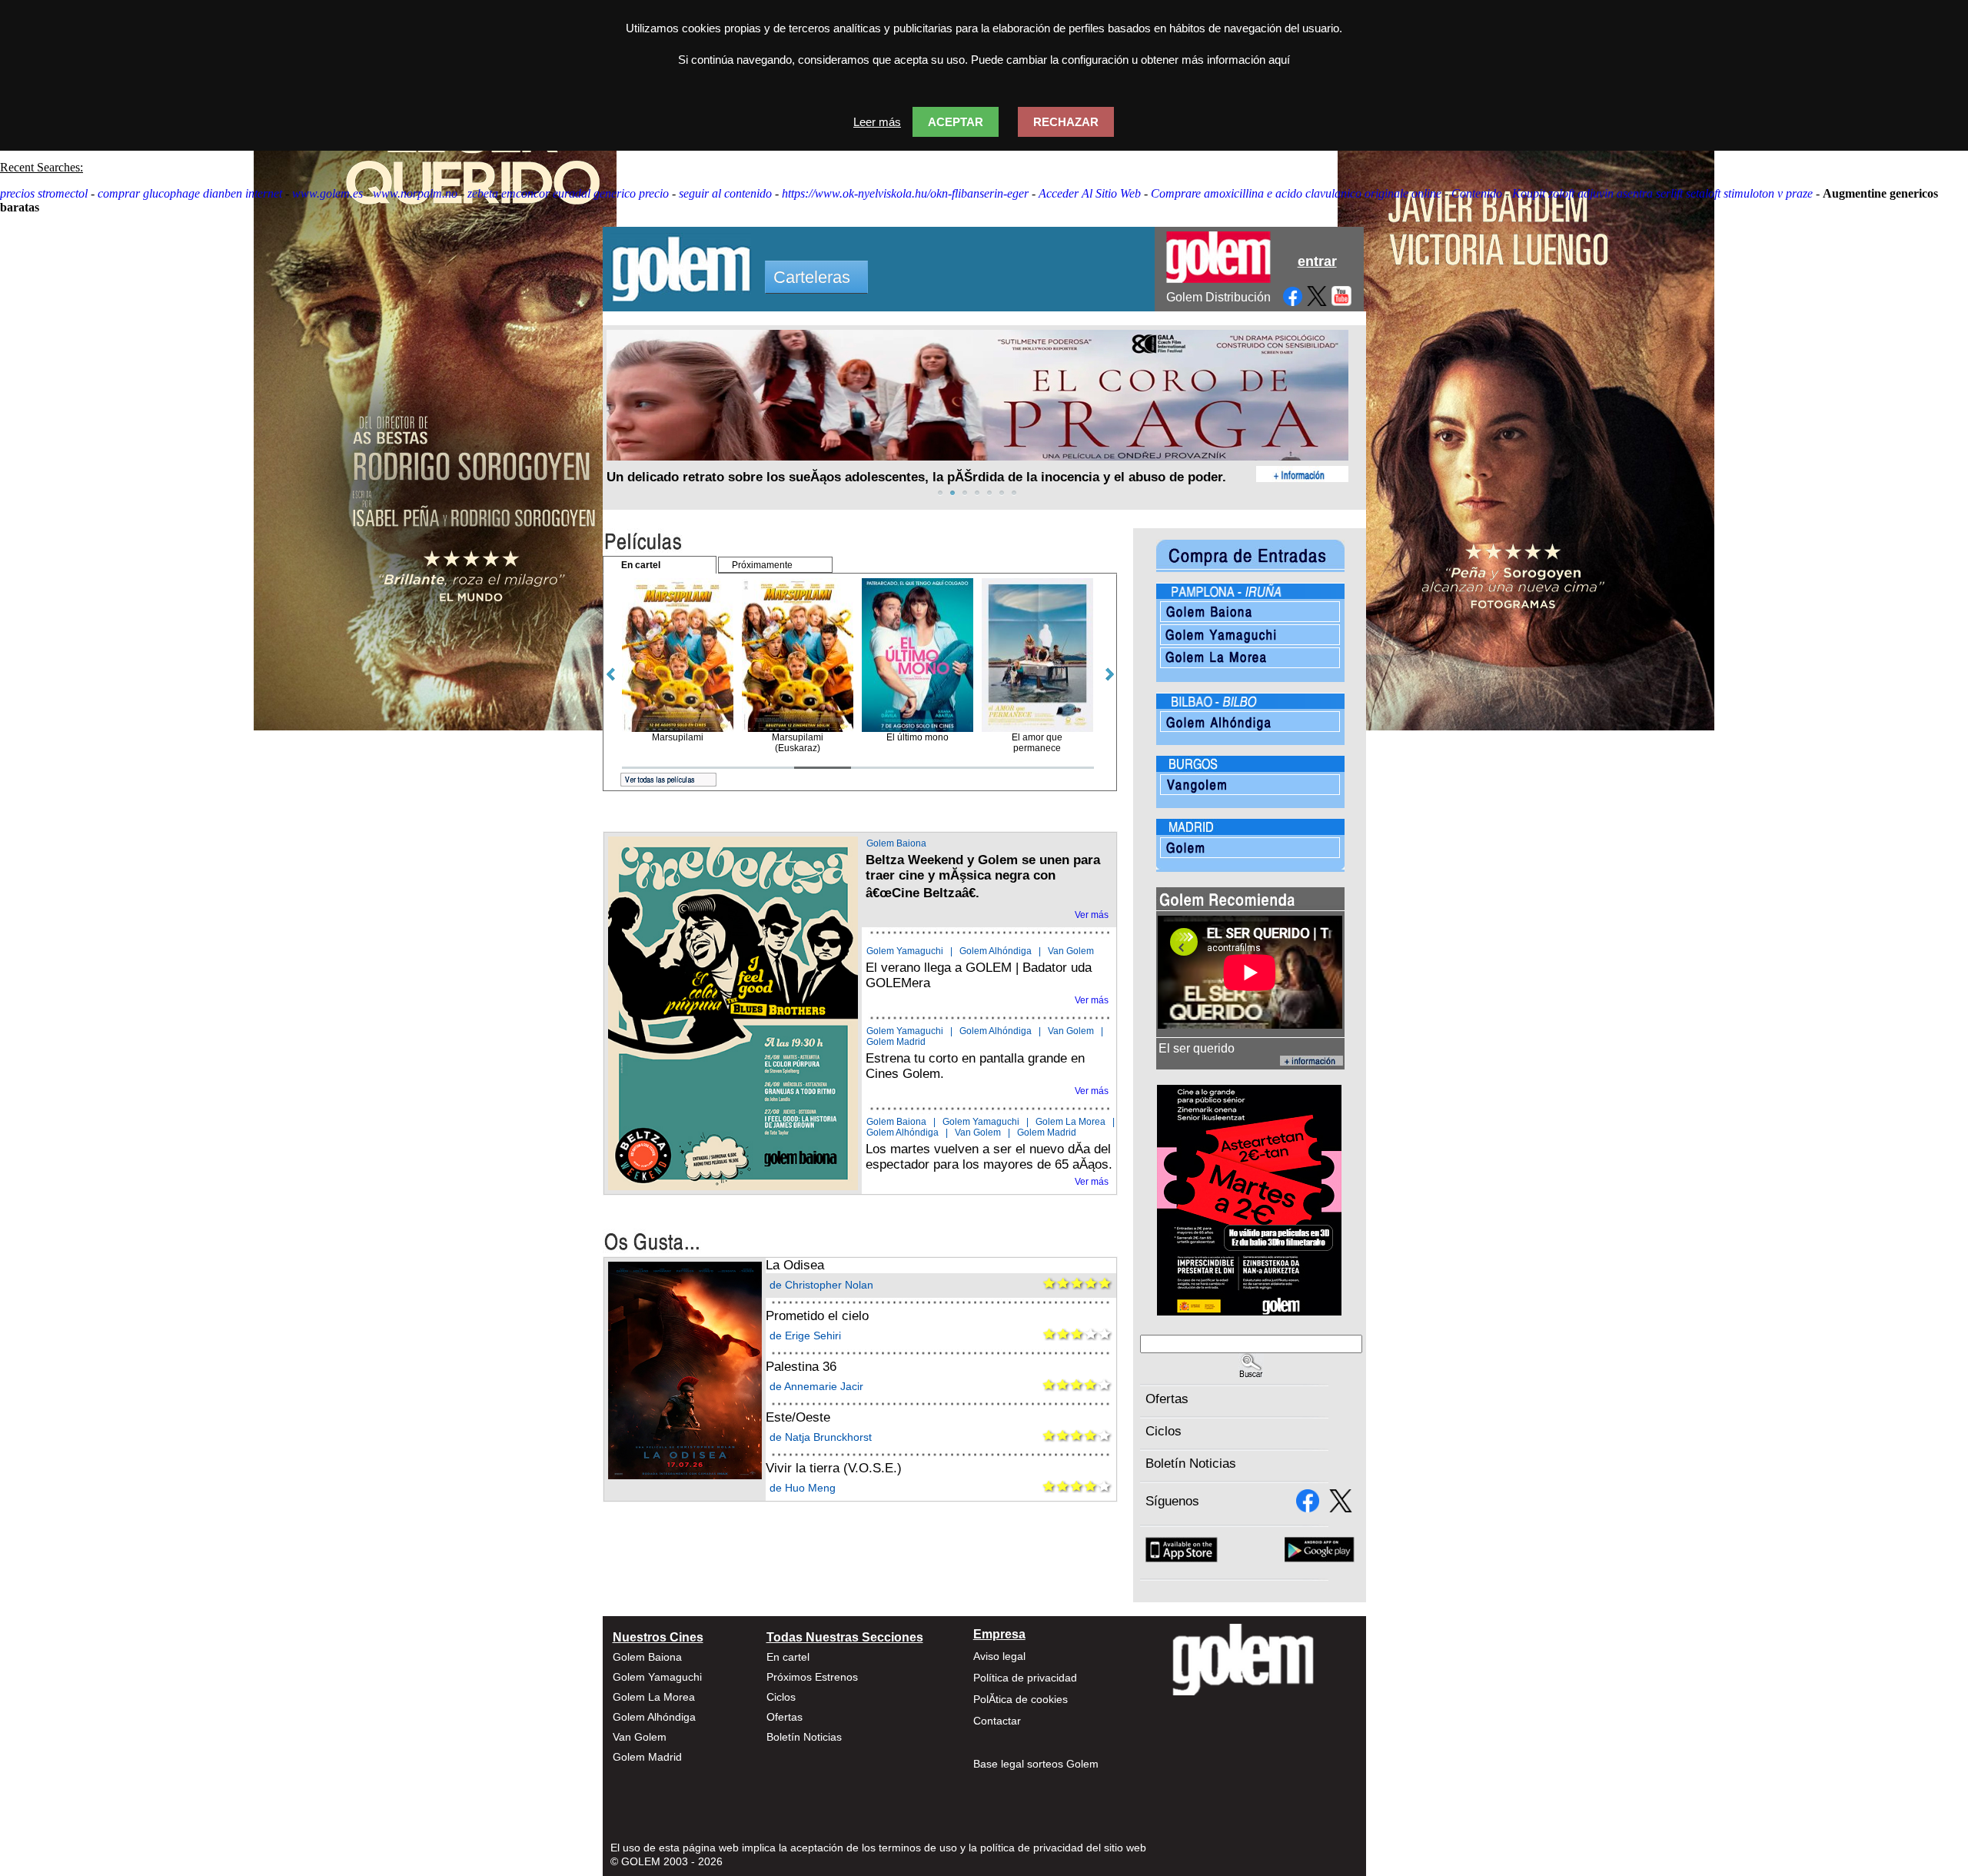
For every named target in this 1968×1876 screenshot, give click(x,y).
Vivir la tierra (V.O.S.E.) (834, 1468)
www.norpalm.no (415, 193)
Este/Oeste (798, 1417)
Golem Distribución (1218, 297)
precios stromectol (44, 193)
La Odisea (795, 1265)
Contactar (997, 1721)
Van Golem (1071, 951)
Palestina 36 (801, 1367)
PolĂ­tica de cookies (1021, 1699)
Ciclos (1164, 1431)
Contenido (1477, 193)
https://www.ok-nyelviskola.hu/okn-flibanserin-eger (905, 193)
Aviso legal (999, 1656)
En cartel (788, 1657)
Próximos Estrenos (812, 1677)
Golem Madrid (896, 1042)
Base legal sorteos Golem (1036, 1764)
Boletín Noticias (1191, 1464)
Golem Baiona (896, 843)
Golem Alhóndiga (996, 951)
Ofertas (1167, 1399)
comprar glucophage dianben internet (190, 193)
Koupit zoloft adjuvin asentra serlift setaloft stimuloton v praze (1662, 193)
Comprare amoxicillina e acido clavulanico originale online (1296, 193)
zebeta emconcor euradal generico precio (568, 193)
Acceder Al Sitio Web (1090, 193)
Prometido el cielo (817, 1316)
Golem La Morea (1070, 1122)
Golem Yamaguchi (905, 951)
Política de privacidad (1025, 1678)
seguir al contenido (725, 193)
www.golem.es (327, 193)
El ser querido (1197, 1048)
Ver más (1092, 915)
